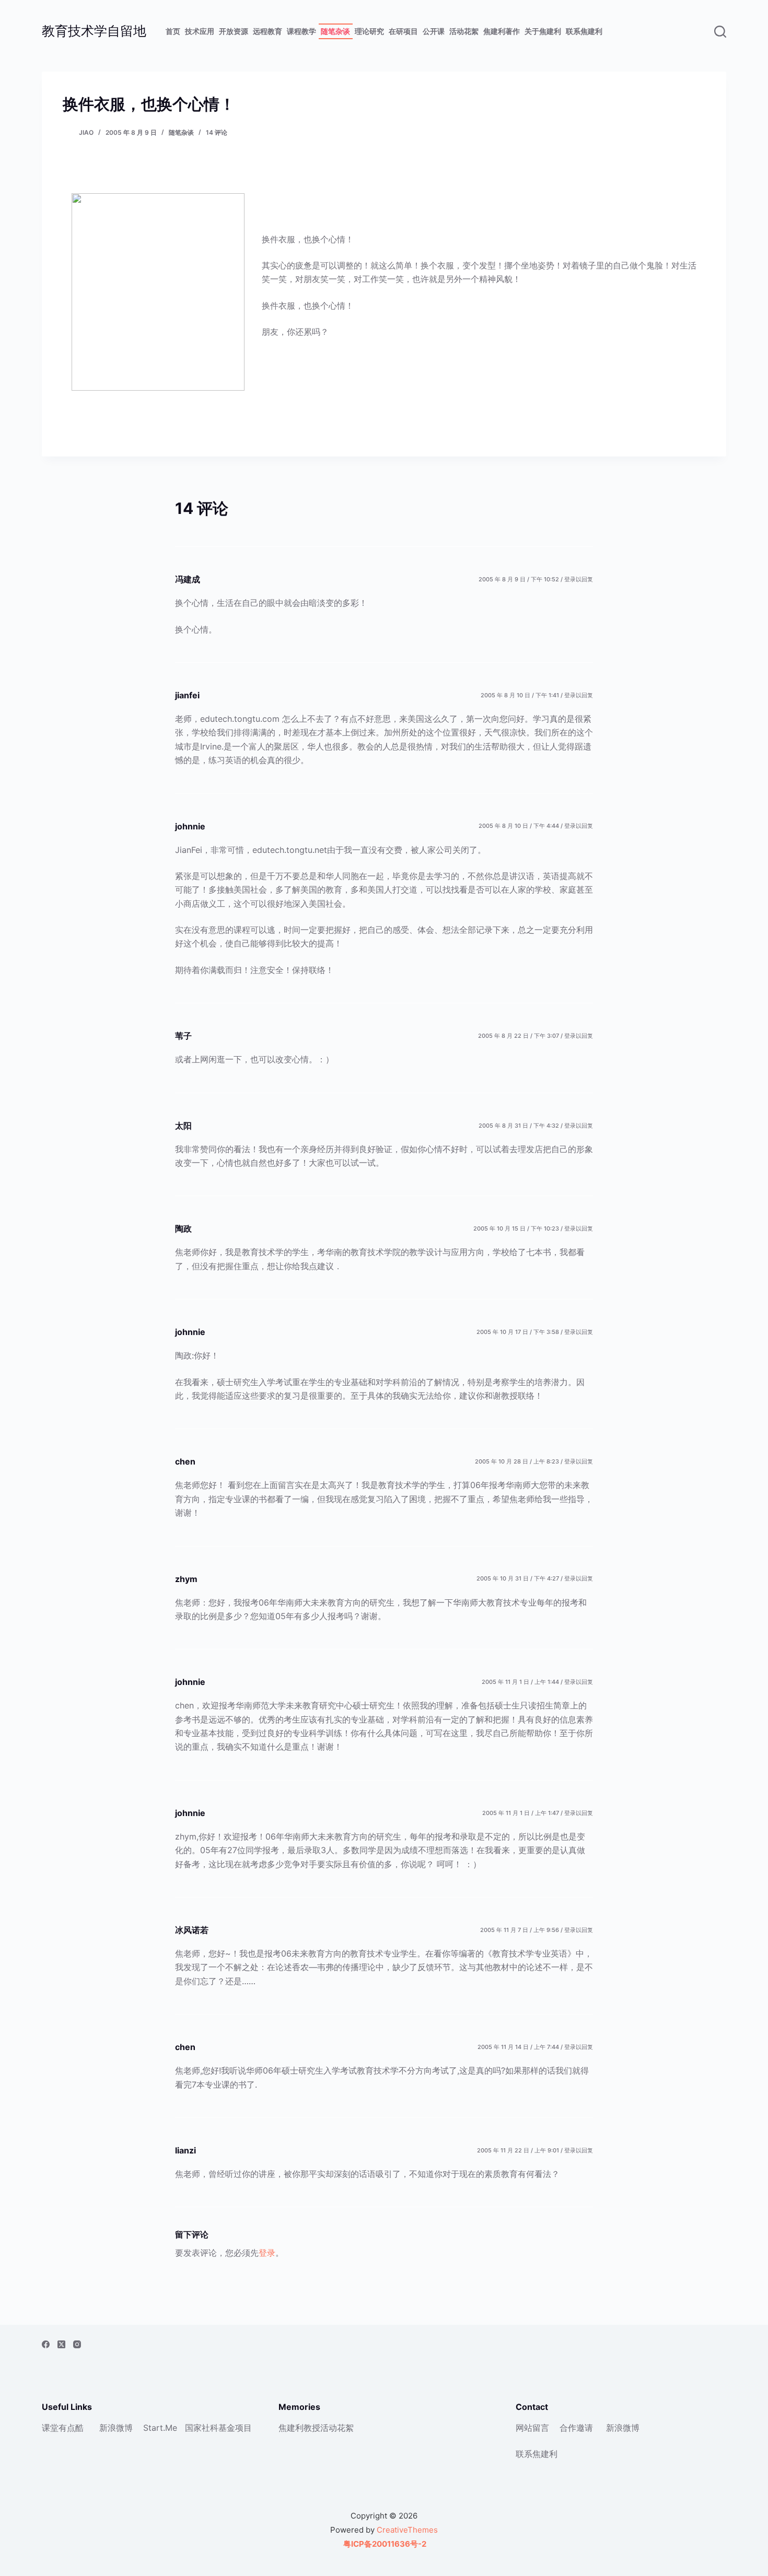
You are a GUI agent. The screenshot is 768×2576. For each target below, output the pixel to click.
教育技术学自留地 (94, 31)
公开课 (434, 31)
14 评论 (217, 132)
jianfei (187, 695)
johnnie (190, 826)
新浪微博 (116, 2428)
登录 (267, 2253)
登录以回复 (579, 579)
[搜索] (720, 32)
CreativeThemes (407, 2530)
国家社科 (202, 2428)
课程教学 (301, 31)
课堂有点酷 (63, 2428)
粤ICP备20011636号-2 (384, 2544)
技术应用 (200, 31)
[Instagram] (77, 2344)
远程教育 (267, 31)
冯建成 (188, 579)
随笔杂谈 (335, 31)
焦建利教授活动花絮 (316, 2428)
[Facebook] (46, 2344)
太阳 (183, 1126)
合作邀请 (576, 2428)
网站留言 (532, 2428)
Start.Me (160, 2428)
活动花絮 (464, 31)
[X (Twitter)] (61, 2344)
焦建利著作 (502, 31)
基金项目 (235, 2428)
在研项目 (403, 31)
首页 (173, 31)
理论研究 (369, 31)
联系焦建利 (584, 31)
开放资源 (234, 31)
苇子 (183, 1036)
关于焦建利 (543, 31)
